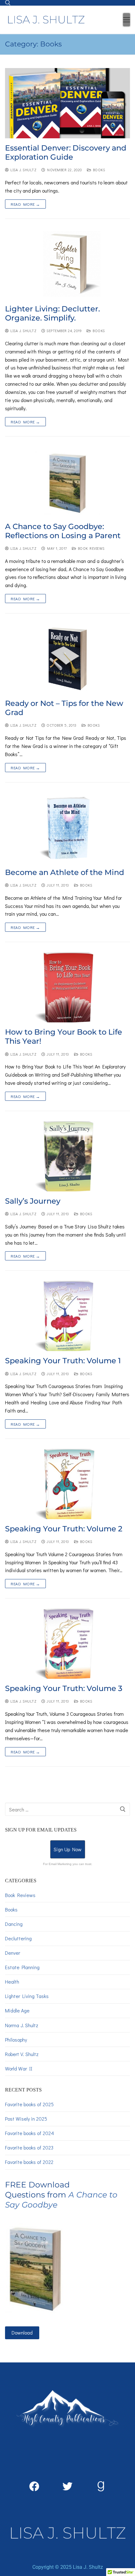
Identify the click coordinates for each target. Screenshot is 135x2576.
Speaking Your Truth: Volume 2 (64, 1529)
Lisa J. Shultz (23, 170)
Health (12, 1982)
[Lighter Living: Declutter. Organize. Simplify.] (67, 264)
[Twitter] (67, 2486)
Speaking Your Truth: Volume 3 (64, 1688)
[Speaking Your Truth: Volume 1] (67, 1316)
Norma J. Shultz (22, 2025)
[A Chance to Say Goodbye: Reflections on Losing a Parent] (67, 482)
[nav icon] (127, 20)
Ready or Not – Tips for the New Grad (64, 708)
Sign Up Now (68, 1849)
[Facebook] (34, 2486)
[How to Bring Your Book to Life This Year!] (67, 987)
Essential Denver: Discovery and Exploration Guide (66, 152)
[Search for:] (67, 1809)
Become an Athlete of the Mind (65, 872)
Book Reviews (90, 548)
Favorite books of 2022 (29, 2162)
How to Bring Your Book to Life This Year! (64, 1036)
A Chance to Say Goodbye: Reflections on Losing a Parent (63, 531)
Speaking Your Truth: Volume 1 (63, 1361)
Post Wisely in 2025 (26, 2119)
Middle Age (17, 2010)
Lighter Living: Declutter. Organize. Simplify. (52, 313)
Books (98, 170)
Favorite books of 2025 (29, 2104)
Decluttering (18, 1938)
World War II (19, 2068)
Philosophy (16, 2040)
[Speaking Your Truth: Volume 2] (67, 1484)
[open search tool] (8, 3)
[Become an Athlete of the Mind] (67, 828)
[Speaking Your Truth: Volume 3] (67, 1644)
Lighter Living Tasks (27, 1996)
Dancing (14, 1924)
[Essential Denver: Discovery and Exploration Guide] (67, 103)
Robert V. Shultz (22, 2054)
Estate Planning (22, 1967)
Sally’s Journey (33, 1201)
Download (22, 2332)
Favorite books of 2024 (30, 2133)
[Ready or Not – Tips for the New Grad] (67, 659)
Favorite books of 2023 (29, 2147)
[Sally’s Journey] (67, 1156)
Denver (13, 1953)
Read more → (25, 204)
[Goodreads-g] (101, 2486)
